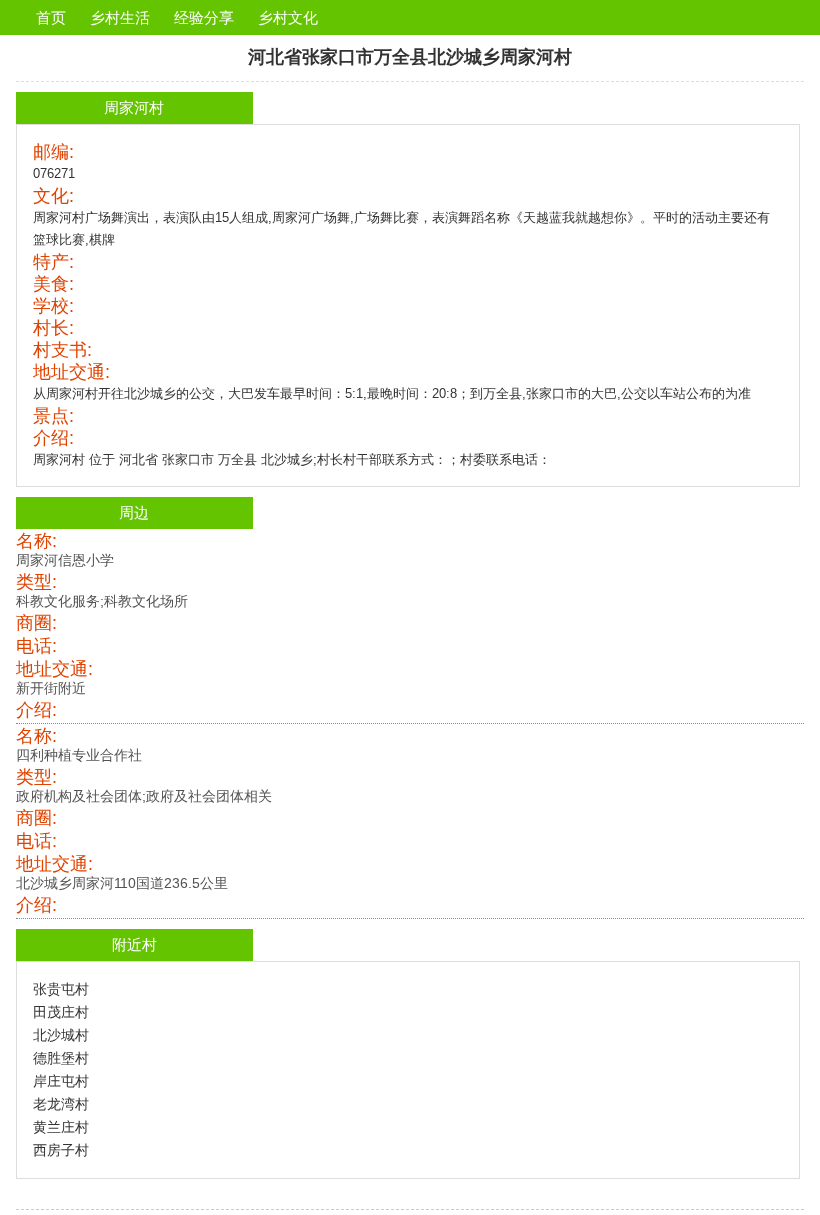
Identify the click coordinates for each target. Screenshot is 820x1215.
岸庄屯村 (61, 1081)
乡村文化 (288, 17)
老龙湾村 (61, 1104)
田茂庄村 (61, 1012)
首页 (51, 17)
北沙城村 (61, 1035)
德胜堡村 (61, 1058)
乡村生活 (120, 17)
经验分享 (204, 17)
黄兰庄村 (61, 1127)
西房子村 (61, 1150)
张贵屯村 (61, 989)
